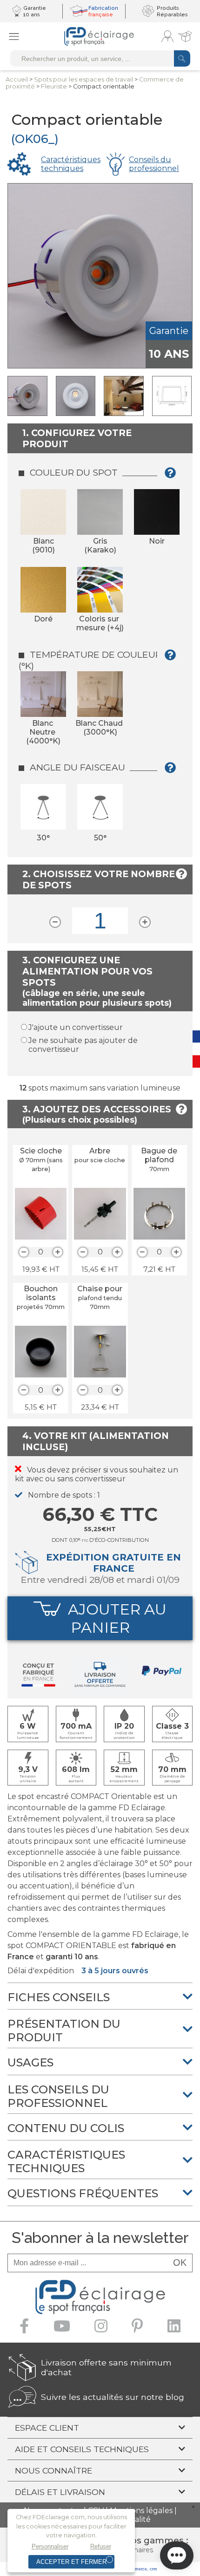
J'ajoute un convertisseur (76, 1027)
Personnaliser (50, 2546)
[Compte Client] (167, 36)
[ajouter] (58, 1252)
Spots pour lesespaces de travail (83, 79)
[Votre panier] (185, 36)
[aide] (173, 476)
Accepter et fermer (71, 2562)
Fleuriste (54, 86)
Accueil (17, 79)
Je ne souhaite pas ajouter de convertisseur (83, 1045)
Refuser (101, 2546)
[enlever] (24, 1252)
